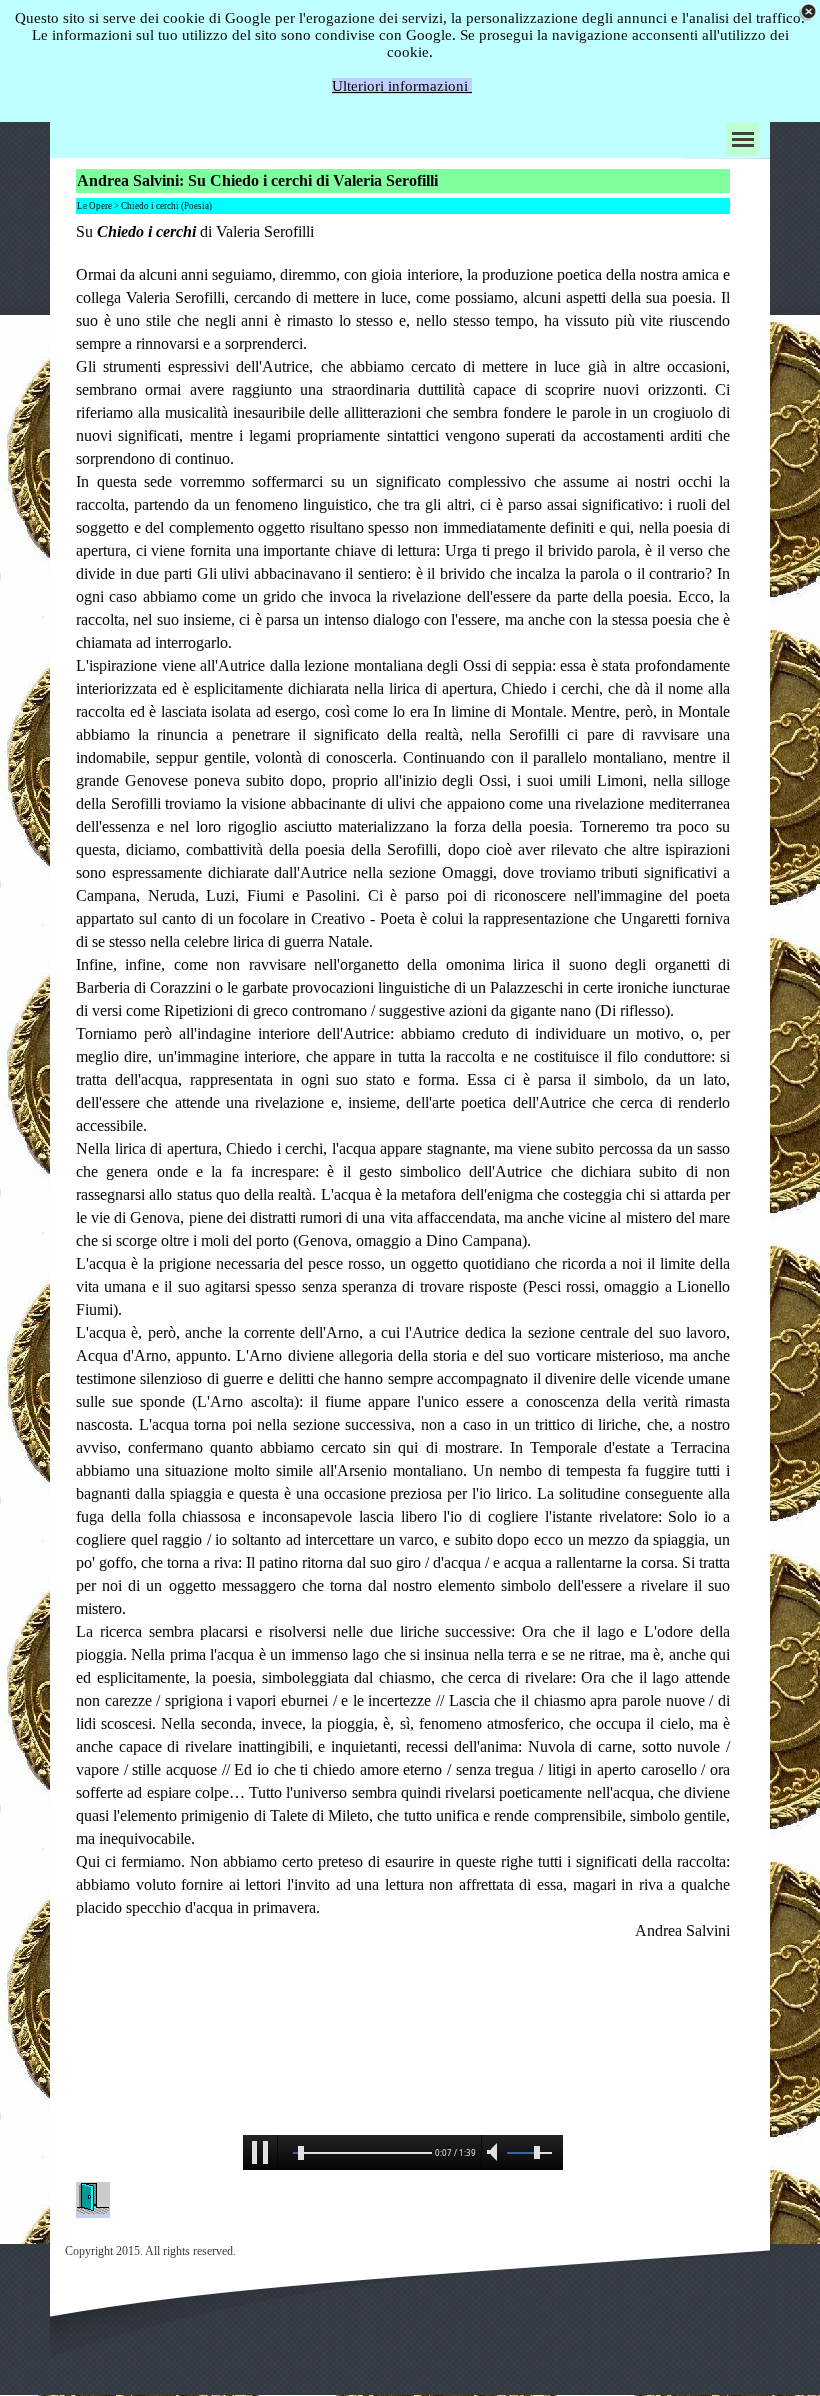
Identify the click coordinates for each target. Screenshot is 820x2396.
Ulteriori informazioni (402, 86)
